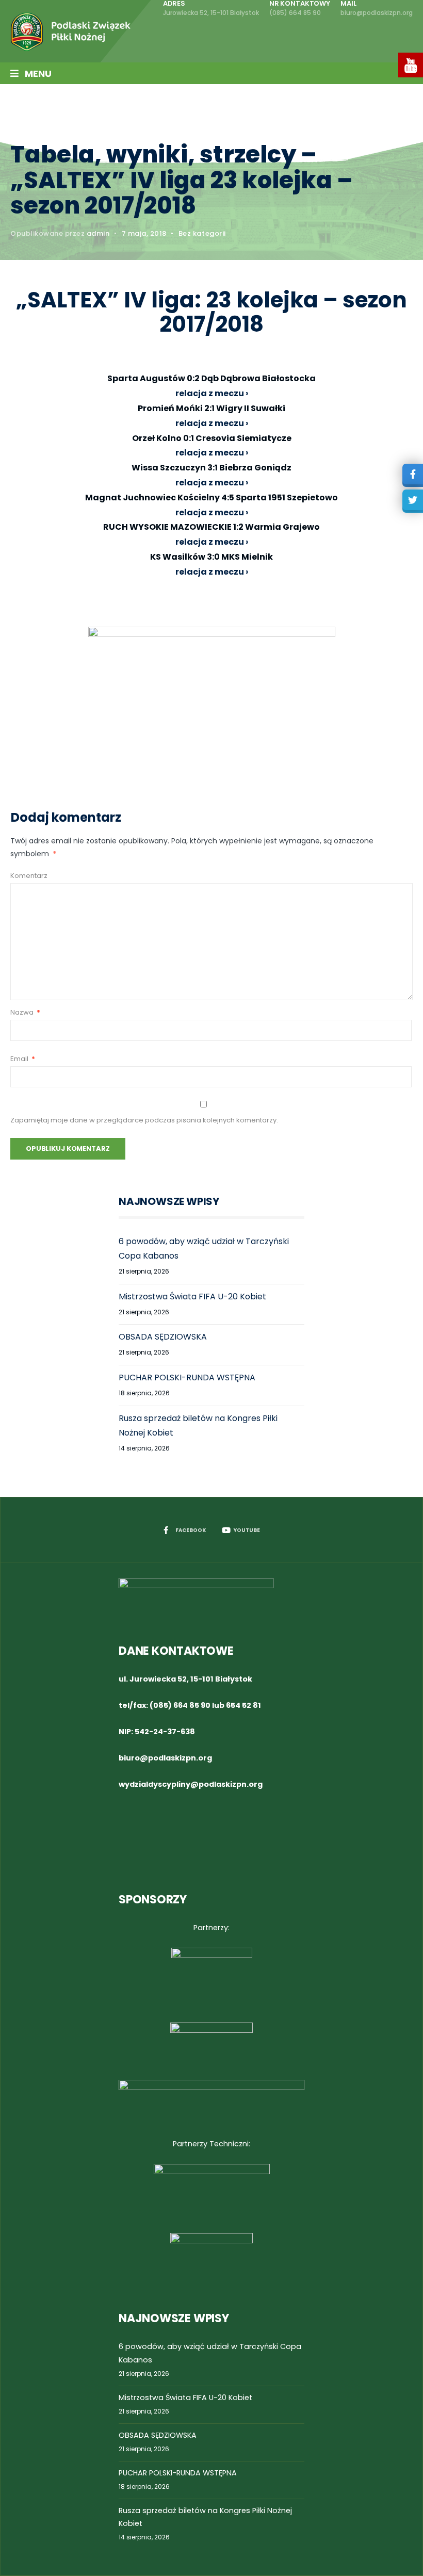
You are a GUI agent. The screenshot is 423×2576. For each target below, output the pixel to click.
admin (98, 233)
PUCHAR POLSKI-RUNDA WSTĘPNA (187, 1377)
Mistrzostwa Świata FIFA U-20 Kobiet (192, 1297)
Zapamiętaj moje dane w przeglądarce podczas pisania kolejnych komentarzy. (144, 1120)
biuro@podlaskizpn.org (165, 1758)
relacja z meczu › (212, 423)
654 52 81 (243, 1705)
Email (23, 1059)
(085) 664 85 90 (180, 1705)
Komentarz (29, 876)
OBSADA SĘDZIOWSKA (163, 1337)
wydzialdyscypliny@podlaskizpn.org (191, 1784)
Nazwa (25, 1012)
